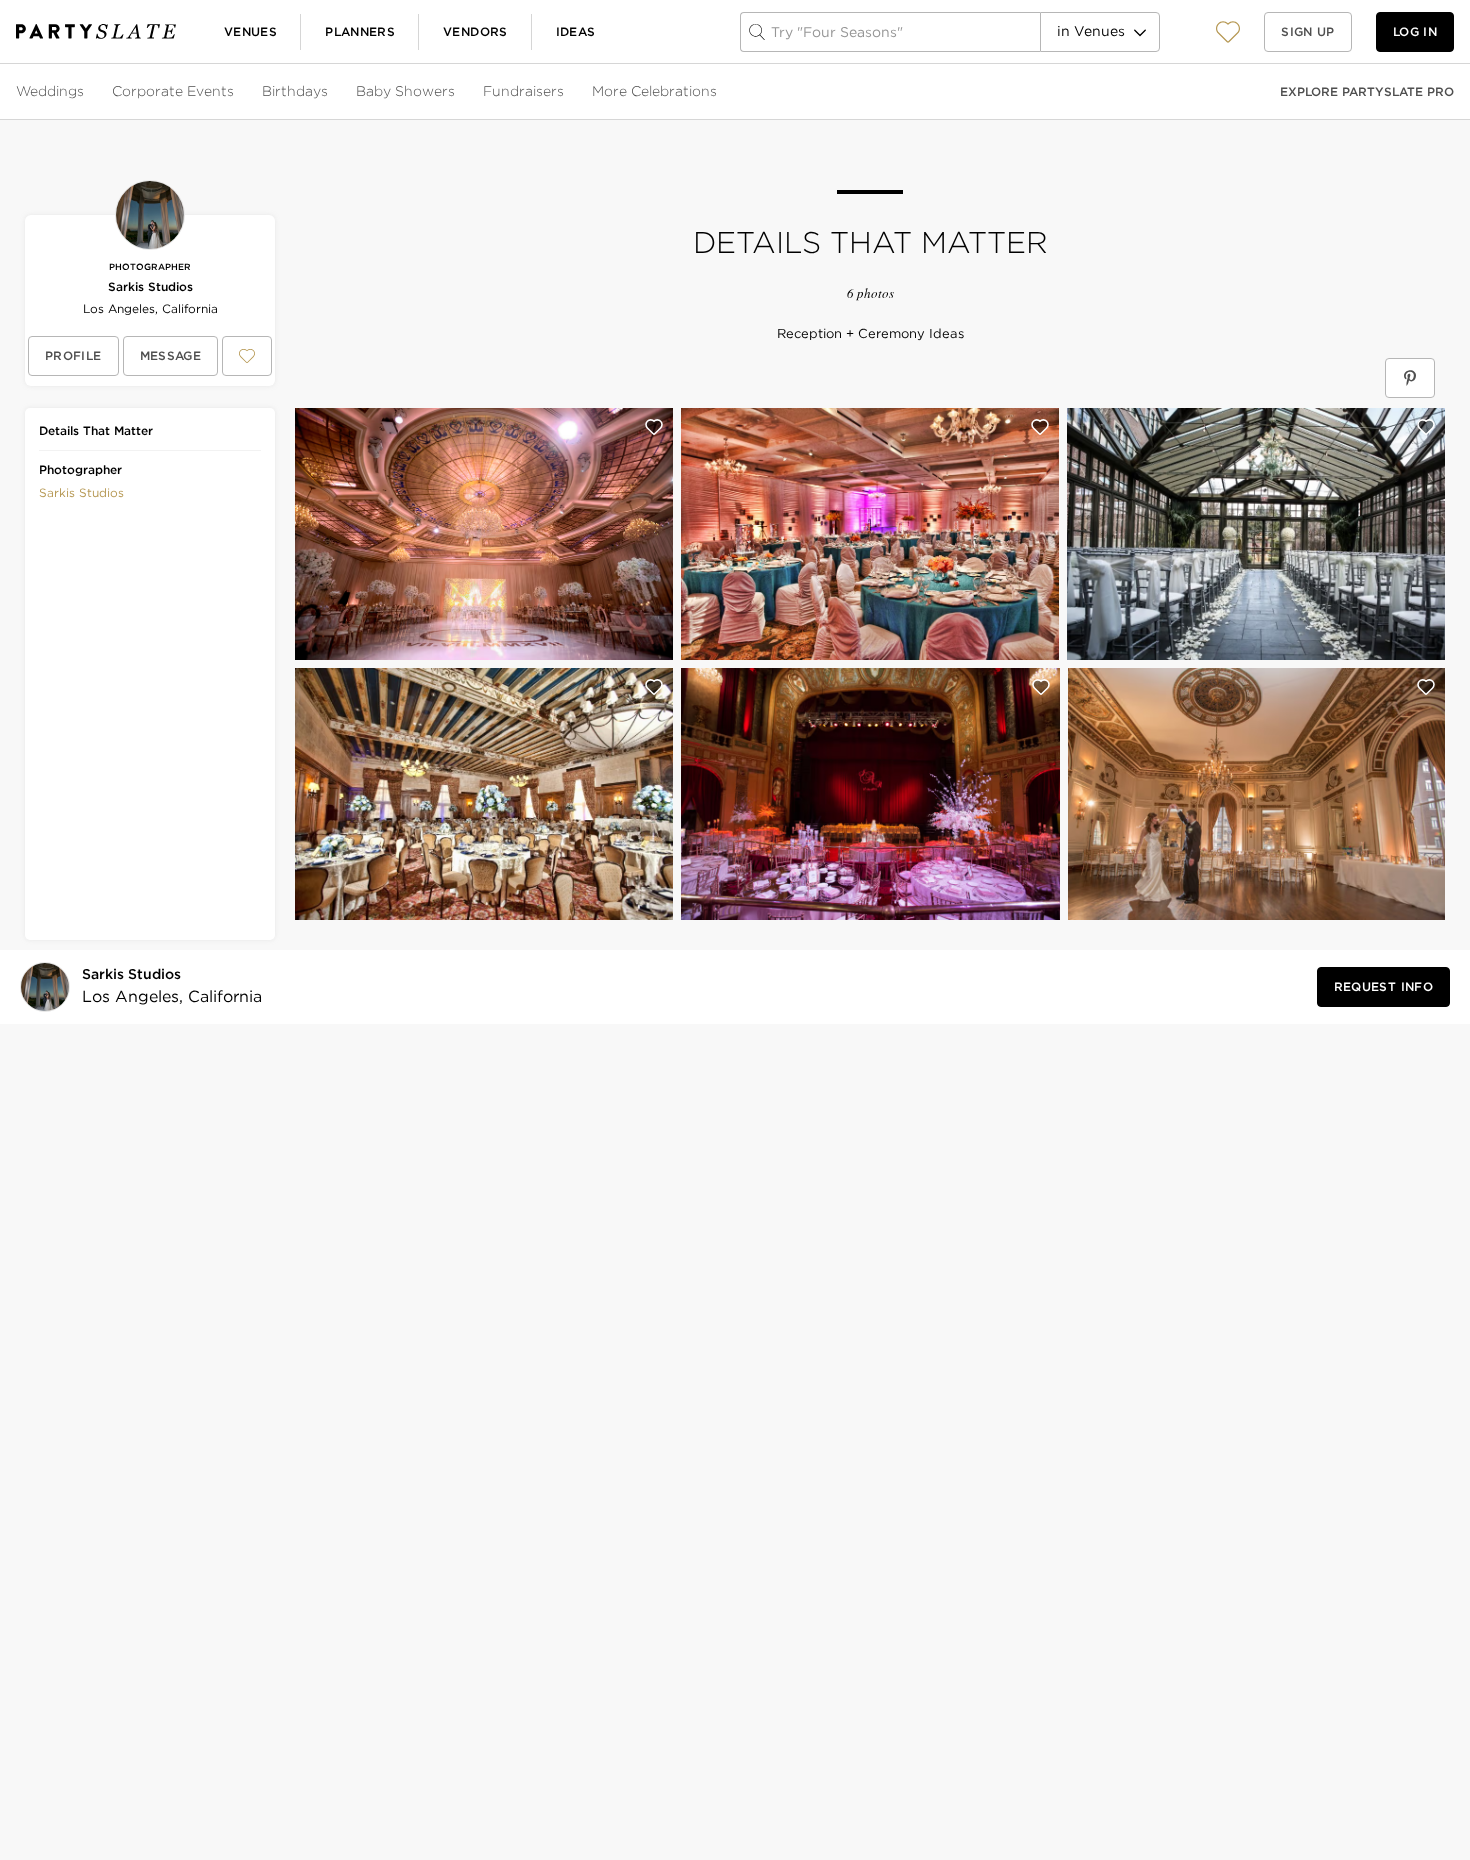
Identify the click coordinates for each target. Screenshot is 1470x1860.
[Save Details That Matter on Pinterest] (1410, 378)
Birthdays (295, 91)
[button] (1228, 31)
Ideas (576, 31)
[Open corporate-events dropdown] (236, 92)
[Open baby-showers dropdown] (457, 92)
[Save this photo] (654, 427)
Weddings (50, 91)
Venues (250, 31)
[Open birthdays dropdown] (330, 92)
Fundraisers (523, 91)
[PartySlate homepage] (96, 31)
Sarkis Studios (150, 286)
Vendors (475, 31)
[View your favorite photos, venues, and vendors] (1228, 32)
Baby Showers (405, 91)
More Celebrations (654, 91)
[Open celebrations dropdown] (719, 92)
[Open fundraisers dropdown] (566, 92)
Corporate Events (173, 91)
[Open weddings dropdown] (86, 92)
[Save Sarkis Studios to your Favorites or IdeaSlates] (247, 356)
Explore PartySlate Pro (1367, 91)
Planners (360, 31)
